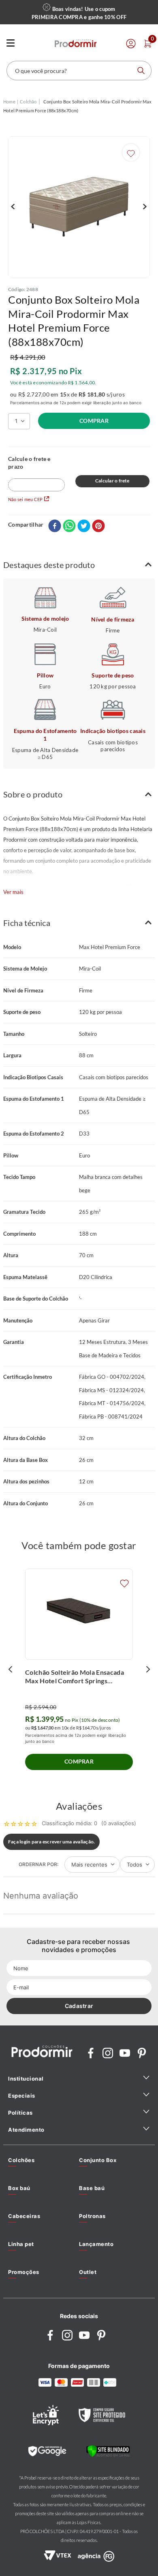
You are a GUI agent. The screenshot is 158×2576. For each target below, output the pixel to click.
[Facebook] (91, 2054)
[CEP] (36, 473)
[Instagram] (108, 2054)
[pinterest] (98, 526)
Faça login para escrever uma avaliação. (51, 1842)
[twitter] (84, 526)
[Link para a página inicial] (9, 102)
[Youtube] (125, 2054)
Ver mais (13, 892)
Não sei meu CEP (25, 499)
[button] (79, 565)
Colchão (28, 102)
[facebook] (55, 526)
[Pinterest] (142, 2054)
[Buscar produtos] (141, 71)
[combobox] (79, 71)
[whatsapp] (69, 526)
